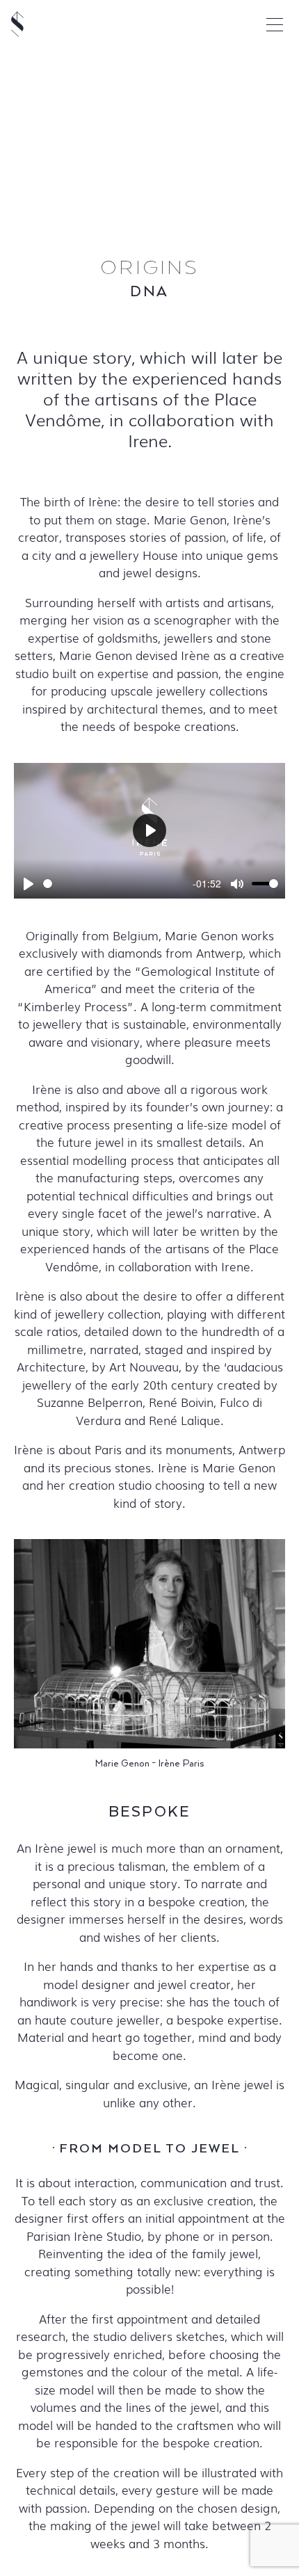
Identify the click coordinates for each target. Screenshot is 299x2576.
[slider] (115, 884)
